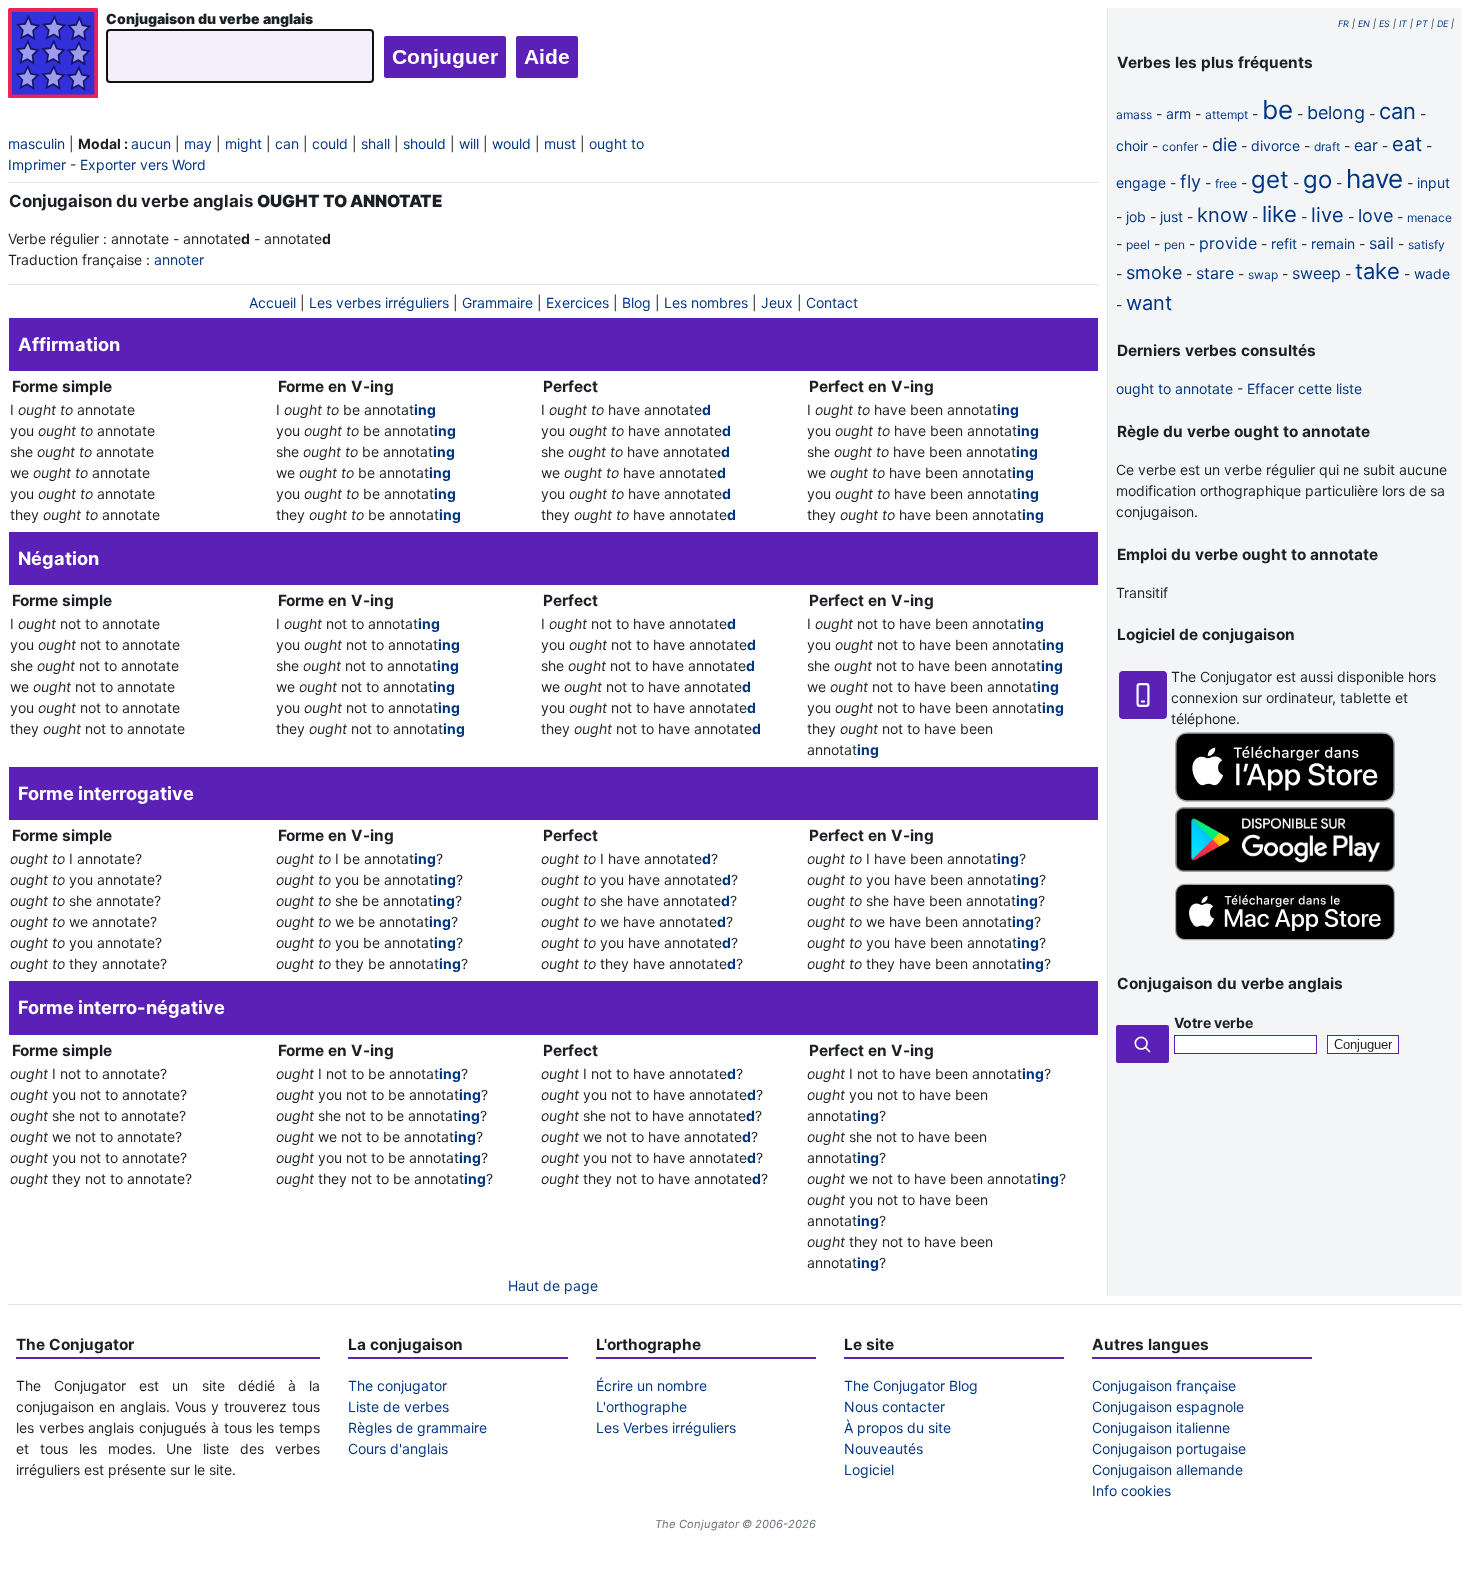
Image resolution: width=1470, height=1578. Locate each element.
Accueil (272, 302)
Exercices (577, 302)
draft (1327, 146)
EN (1364, 23)
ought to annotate (1174, 388)
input (1433, 182)
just (1171, 216)
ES (1384, 23)
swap (1263, 274)
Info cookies (1131, 1490)
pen (1174, 244)
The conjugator (397, 1385)
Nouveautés (883, 1448)
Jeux (777, 302)
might (243, 143)
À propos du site (897, 1427)
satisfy (1426, 244)
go (1317, 179)
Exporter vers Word (143, 164)
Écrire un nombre (651, 1385)
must (560, 143)
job (1136, 216)
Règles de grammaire (417, 1427)
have (1374, 178)
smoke (1154, 272)
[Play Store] (1285, 866)
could (330, 143)
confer (1180, 146)
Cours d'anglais (398, 1448)
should (424, 143)
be (1277, 109)
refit (1284, 243)
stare (1215, 273)
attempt (1226, 114)
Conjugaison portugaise (1169, 1448)
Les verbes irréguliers (379, 302)
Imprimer (37, 164)
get (1270, 179)
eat (1407, 144)
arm (1178, 113)
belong (1336, 112)
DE (1442, 23)
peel (1138, 244)
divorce (1275, 145)
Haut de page (553, 1285)
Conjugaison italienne (1161, 1427)
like (1279, 214)
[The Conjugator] (53, 55)
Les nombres (706, 302)
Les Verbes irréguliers (666, 1427)
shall (375, 143)
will (469, 143)
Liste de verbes (398, 1406)
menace (1429, 217)
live (1327, 215)
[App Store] (1285, 796)
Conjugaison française (1164, 1385)
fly (1190, 181)
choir (1132, 145)
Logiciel (869, 1469)
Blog (636, 302)
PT (1422, 23)
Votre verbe (1213, 1022)
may (198, 143)
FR (1343, 23)
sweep (1316, 273)
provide (1228, 243)
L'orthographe (641, 1406)
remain (1333, 243)
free (1226, 183)
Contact (832, 302)
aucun (151, 143)
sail (1381, 243)
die (1224, 144)
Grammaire (497, 302)
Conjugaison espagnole (1168, 1406)
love (1375, 215)
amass (1134, 114)
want (1149, 303)
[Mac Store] (1285, 941)
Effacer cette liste (1304, 388)
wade (1432, 273)
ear (1366, 145)
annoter (179, 259)
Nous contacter (894, 1406)
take (1377, 271)
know (1222, 215)
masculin (36, 143)
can (287, 143)
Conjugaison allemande (1167, 1469)
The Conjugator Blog (911, 1385)
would (511, 143)
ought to (616, 143)
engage (1141, 182)
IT (1403, 23)
